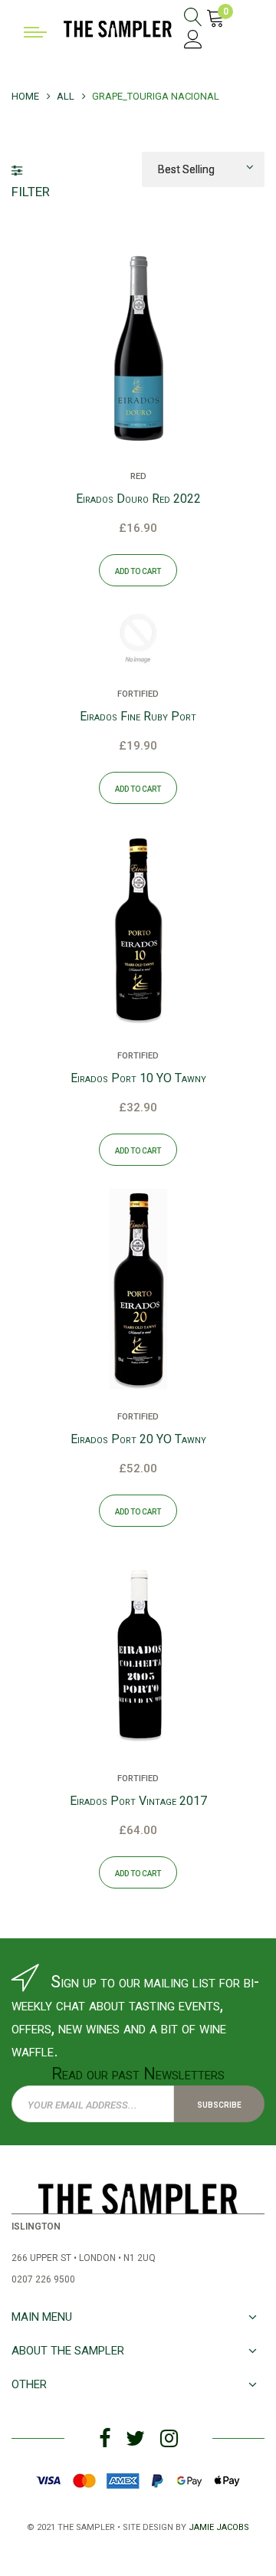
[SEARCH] (193, 19)
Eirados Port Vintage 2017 (138, 1801)
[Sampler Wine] (118, 28)
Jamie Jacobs (219, 2526)
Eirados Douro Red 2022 (138, 499)
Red (138, 475)
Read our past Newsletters (138, 2074)
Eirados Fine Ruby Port (138, 716)
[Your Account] (193, 42)
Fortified (138, 693)
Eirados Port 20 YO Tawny (138, 1439)
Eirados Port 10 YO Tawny (138, 1078)
